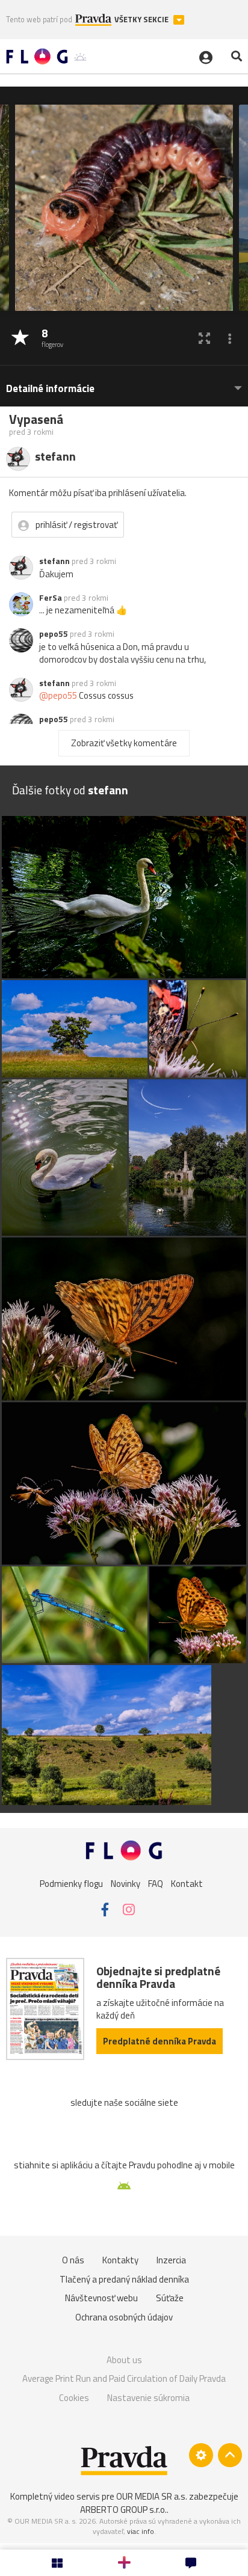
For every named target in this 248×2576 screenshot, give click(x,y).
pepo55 (54, 634)
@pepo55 (58, 695)
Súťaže (170, 2298)
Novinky (126, 1884)
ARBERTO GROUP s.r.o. (123, 2510)
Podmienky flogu (71, 1884)
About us (124, 2360)
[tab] (124, 383)
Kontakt (187, 1884)
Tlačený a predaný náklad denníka (124, 2279)
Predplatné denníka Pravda (160, 2041)
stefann (54, 561)
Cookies (74, 2398)
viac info (141, 2531)
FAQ (156, 1884)
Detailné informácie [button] (50, 389)
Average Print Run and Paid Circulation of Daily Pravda (124, 2378)
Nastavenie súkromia (148, 2398)
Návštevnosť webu (101, 2298)
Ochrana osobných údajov (124, 2317)
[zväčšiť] (204, 338)
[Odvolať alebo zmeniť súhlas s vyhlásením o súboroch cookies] (201, 2455)
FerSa (51, 598)
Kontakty (120, 2260)
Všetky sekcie (142, 20)
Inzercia (171, 2260)
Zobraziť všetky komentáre (124, 743)
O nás (73, 2260)
